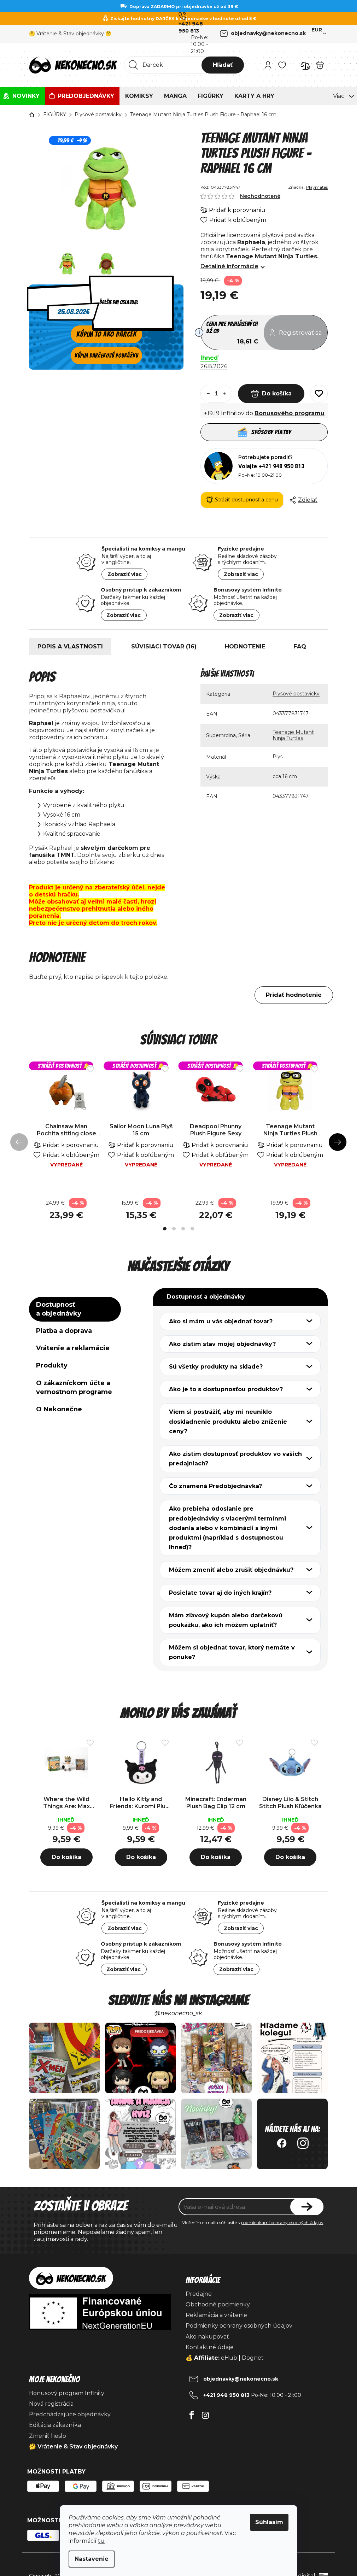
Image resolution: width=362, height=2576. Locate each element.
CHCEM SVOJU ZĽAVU (228, 1329)
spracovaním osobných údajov (205, 1349)
